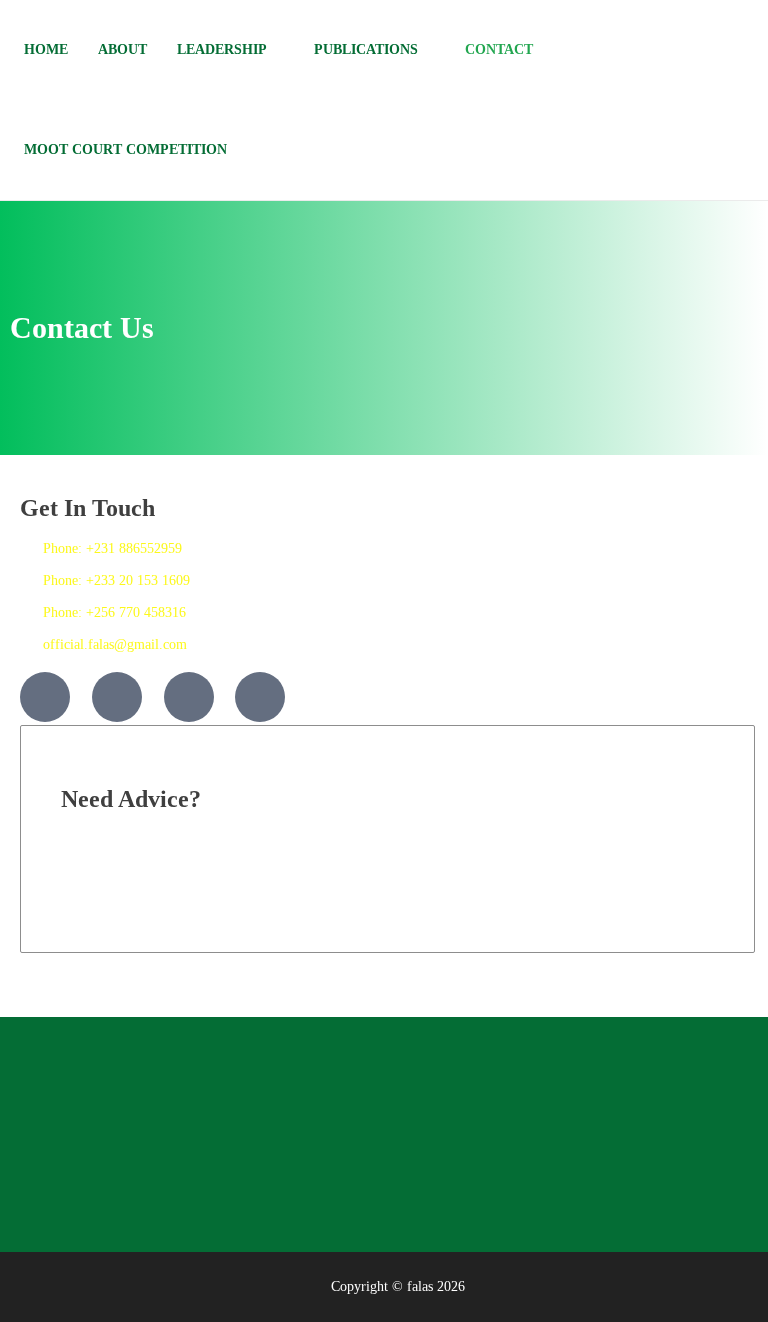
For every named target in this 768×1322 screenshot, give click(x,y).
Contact (499, 49)
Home (46, 49)
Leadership (222, 49)
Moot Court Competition (125, 149)
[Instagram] (189, 697)
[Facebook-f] (45, 697)
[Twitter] (117, 697)
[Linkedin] (260, 697)
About (122, 49)
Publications (366, 49)
